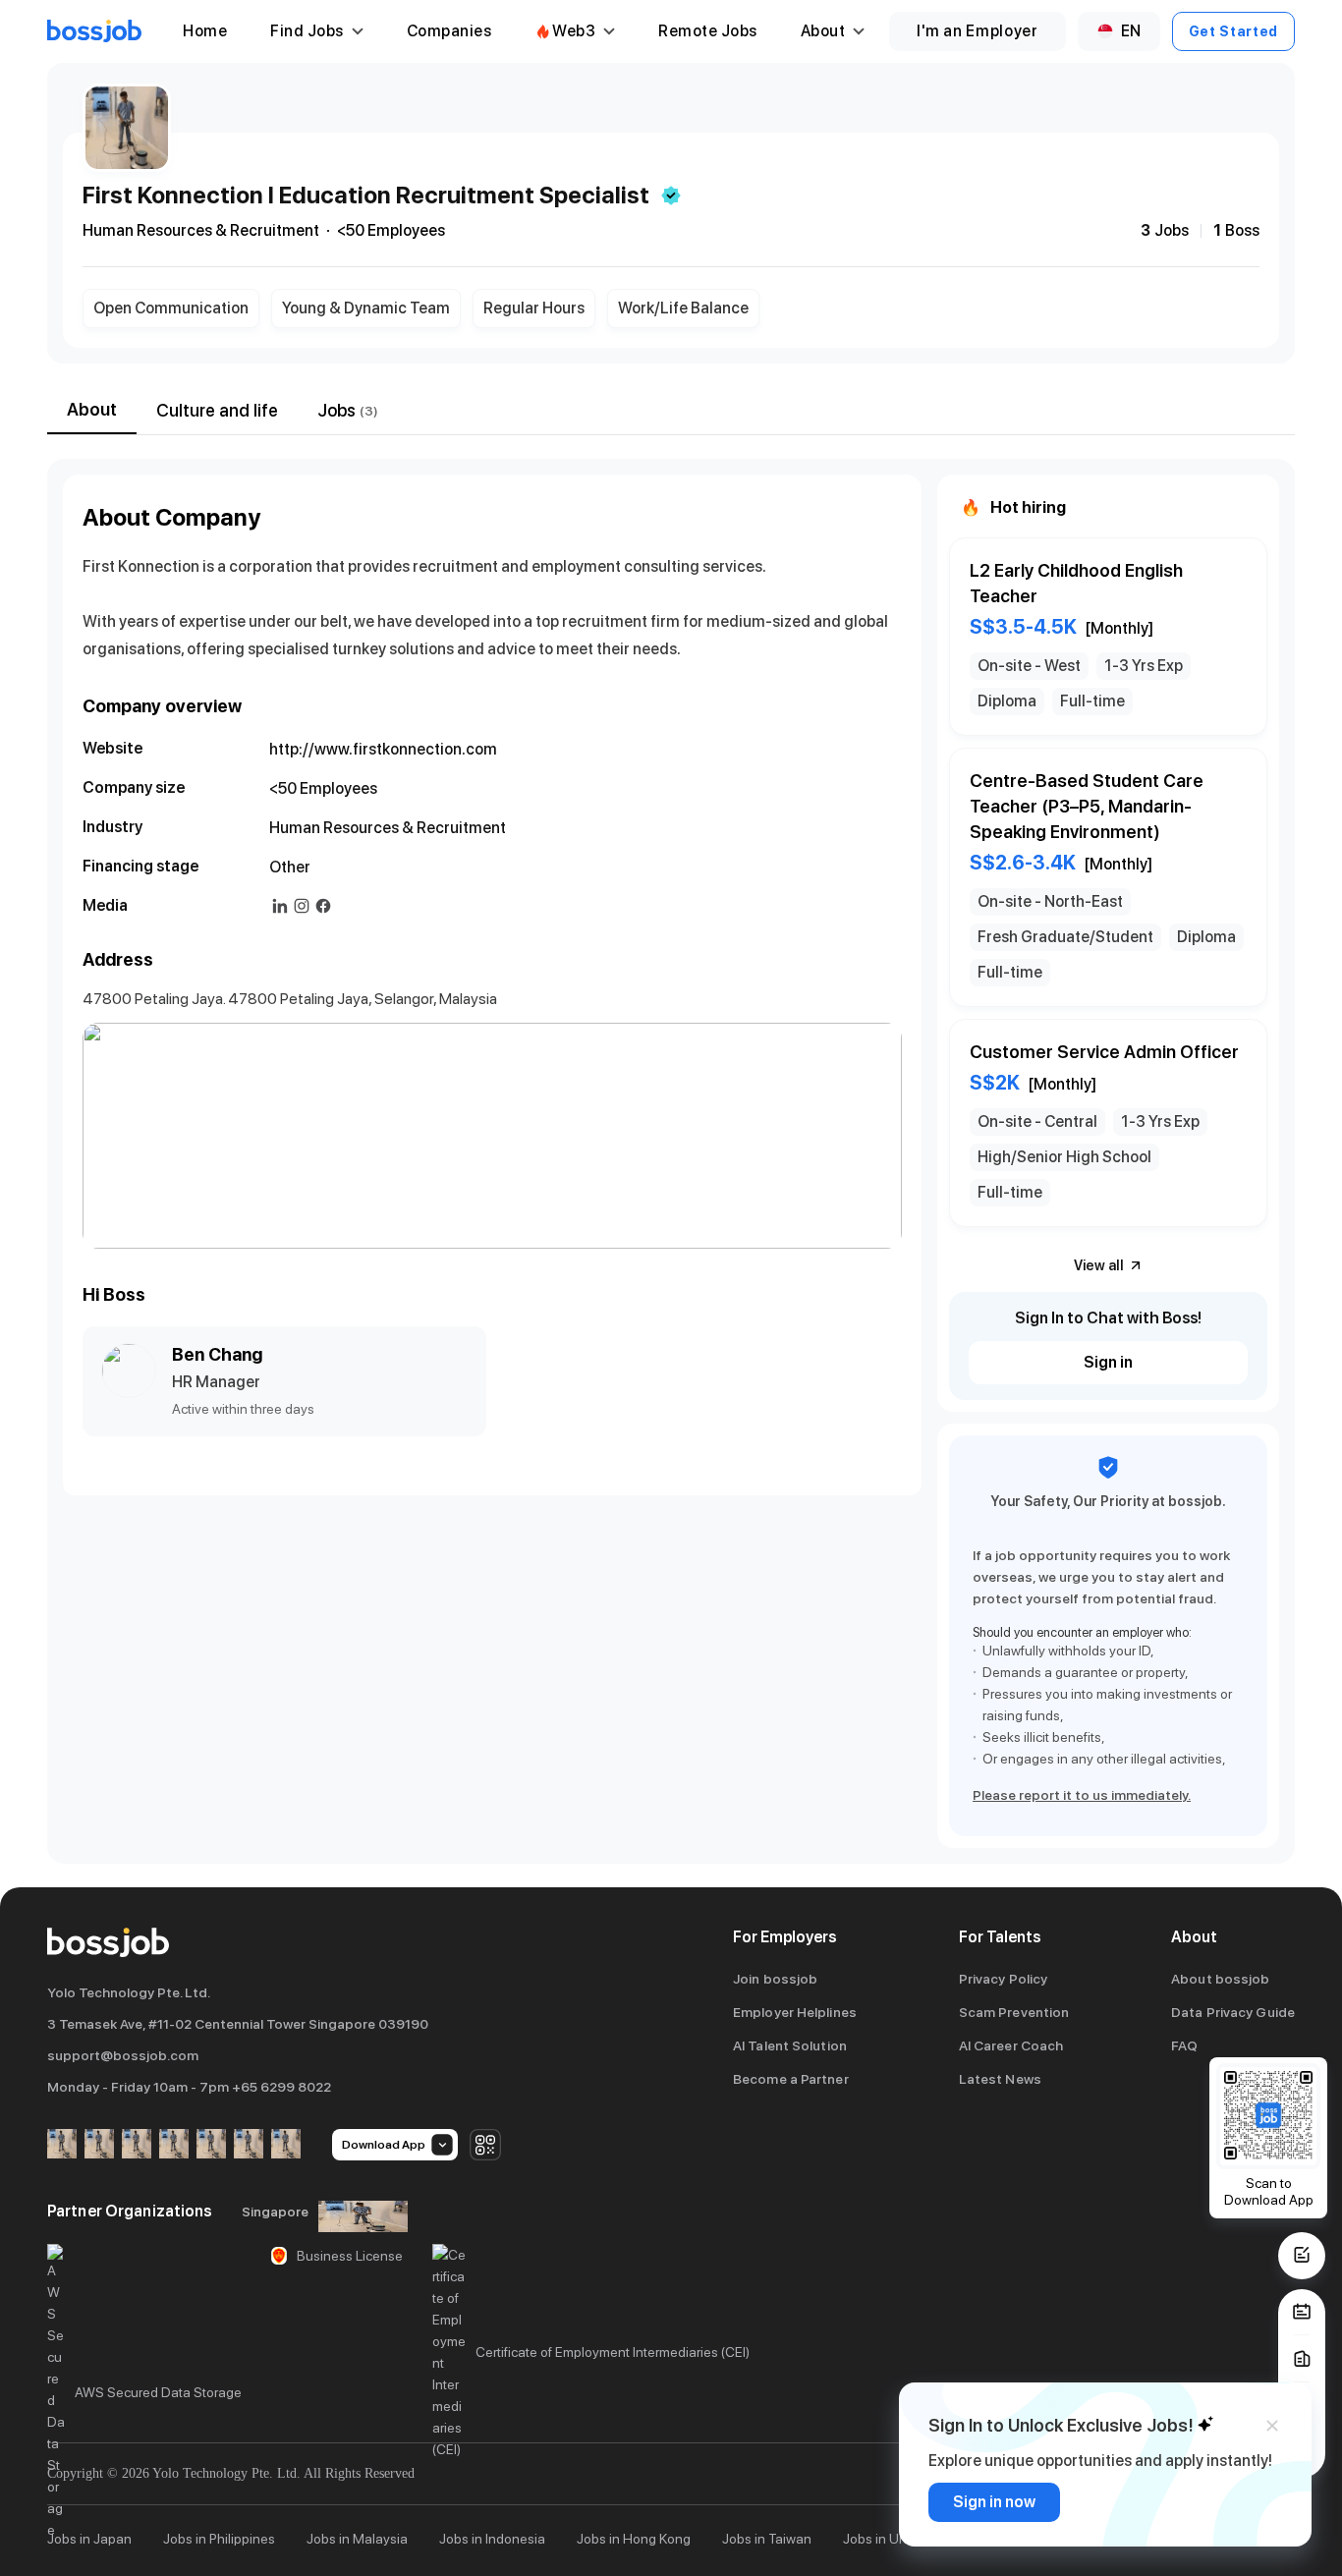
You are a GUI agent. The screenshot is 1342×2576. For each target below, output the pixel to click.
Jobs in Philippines (219, 2539)
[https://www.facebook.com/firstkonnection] (323, 906)
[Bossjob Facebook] (62, 2145)
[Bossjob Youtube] (174, 2145)
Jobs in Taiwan (767, 2539)
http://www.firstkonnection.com (383, 749)
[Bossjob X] (211, 2145)
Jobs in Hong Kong (634, 2539)
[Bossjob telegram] (286, 2145)
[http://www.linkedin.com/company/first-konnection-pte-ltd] (280, 906)
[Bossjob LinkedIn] (99, 2145)
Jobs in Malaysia (357, 2539)
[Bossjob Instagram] (137, 2145)
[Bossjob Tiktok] (249, 2145)
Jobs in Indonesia (492, 2539)
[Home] (94, 31)
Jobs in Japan (89, 2539)
